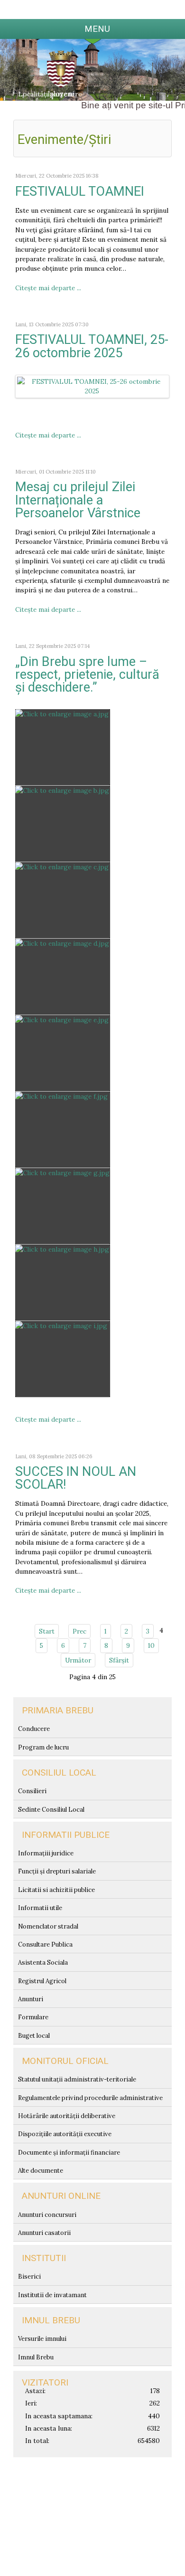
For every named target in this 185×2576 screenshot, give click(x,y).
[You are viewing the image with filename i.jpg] (63, 1359)
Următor (78, 1660)
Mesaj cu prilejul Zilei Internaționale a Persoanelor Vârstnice (78, 500)
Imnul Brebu (36, 2357)
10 (151, 1645)
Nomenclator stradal (48, 1926)
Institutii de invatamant (52, 2295)
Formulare (33, 2017)
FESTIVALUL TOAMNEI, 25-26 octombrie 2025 (92, 346)
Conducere (34, 1729)
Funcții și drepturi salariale (57, 1871)
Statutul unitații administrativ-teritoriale (77, 2079)
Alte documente (41, 2171)
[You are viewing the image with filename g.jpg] (63, 1206)
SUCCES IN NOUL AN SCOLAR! (76, 1478)
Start (47, 1631)
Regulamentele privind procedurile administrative (90, 2098)
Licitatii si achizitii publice (56, 1890)
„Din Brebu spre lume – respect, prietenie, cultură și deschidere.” (87, 675)
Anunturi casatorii (44, 2233)
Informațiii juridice (46, 1853)
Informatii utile (40, 1908)
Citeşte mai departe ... (48, 288)
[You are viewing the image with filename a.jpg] (63, 747)
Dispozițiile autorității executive (65, 2134)
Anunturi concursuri (47, 2215)
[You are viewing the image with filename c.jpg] (63, 900)
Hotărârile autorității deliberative (67, 2116)
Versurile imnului (42, 2339)
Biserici (29, 2277)
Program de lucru (43, 1747)
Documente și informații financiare (69, 2153)
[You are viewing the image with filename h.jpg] (63, 1283)
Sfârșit (119, 1660)
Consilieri (32, 1791)
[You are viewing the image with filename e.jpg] (63, 1053)
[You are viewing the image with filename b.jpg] (63, 824)
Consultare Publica (45, 1944)
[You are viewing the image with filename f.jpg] (63, 1130)
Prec (79, 1631)
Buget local (34, 2036)
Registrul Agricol (42, 1981)
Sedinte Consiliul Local (51, 1810)
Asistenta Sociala (43, 1963)
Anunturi (31, 1999)
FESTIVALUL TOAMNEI (80, 191)
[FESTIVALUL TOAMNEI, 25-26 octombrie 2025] (92, 386)
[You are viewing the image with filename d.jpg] (63, 977)
